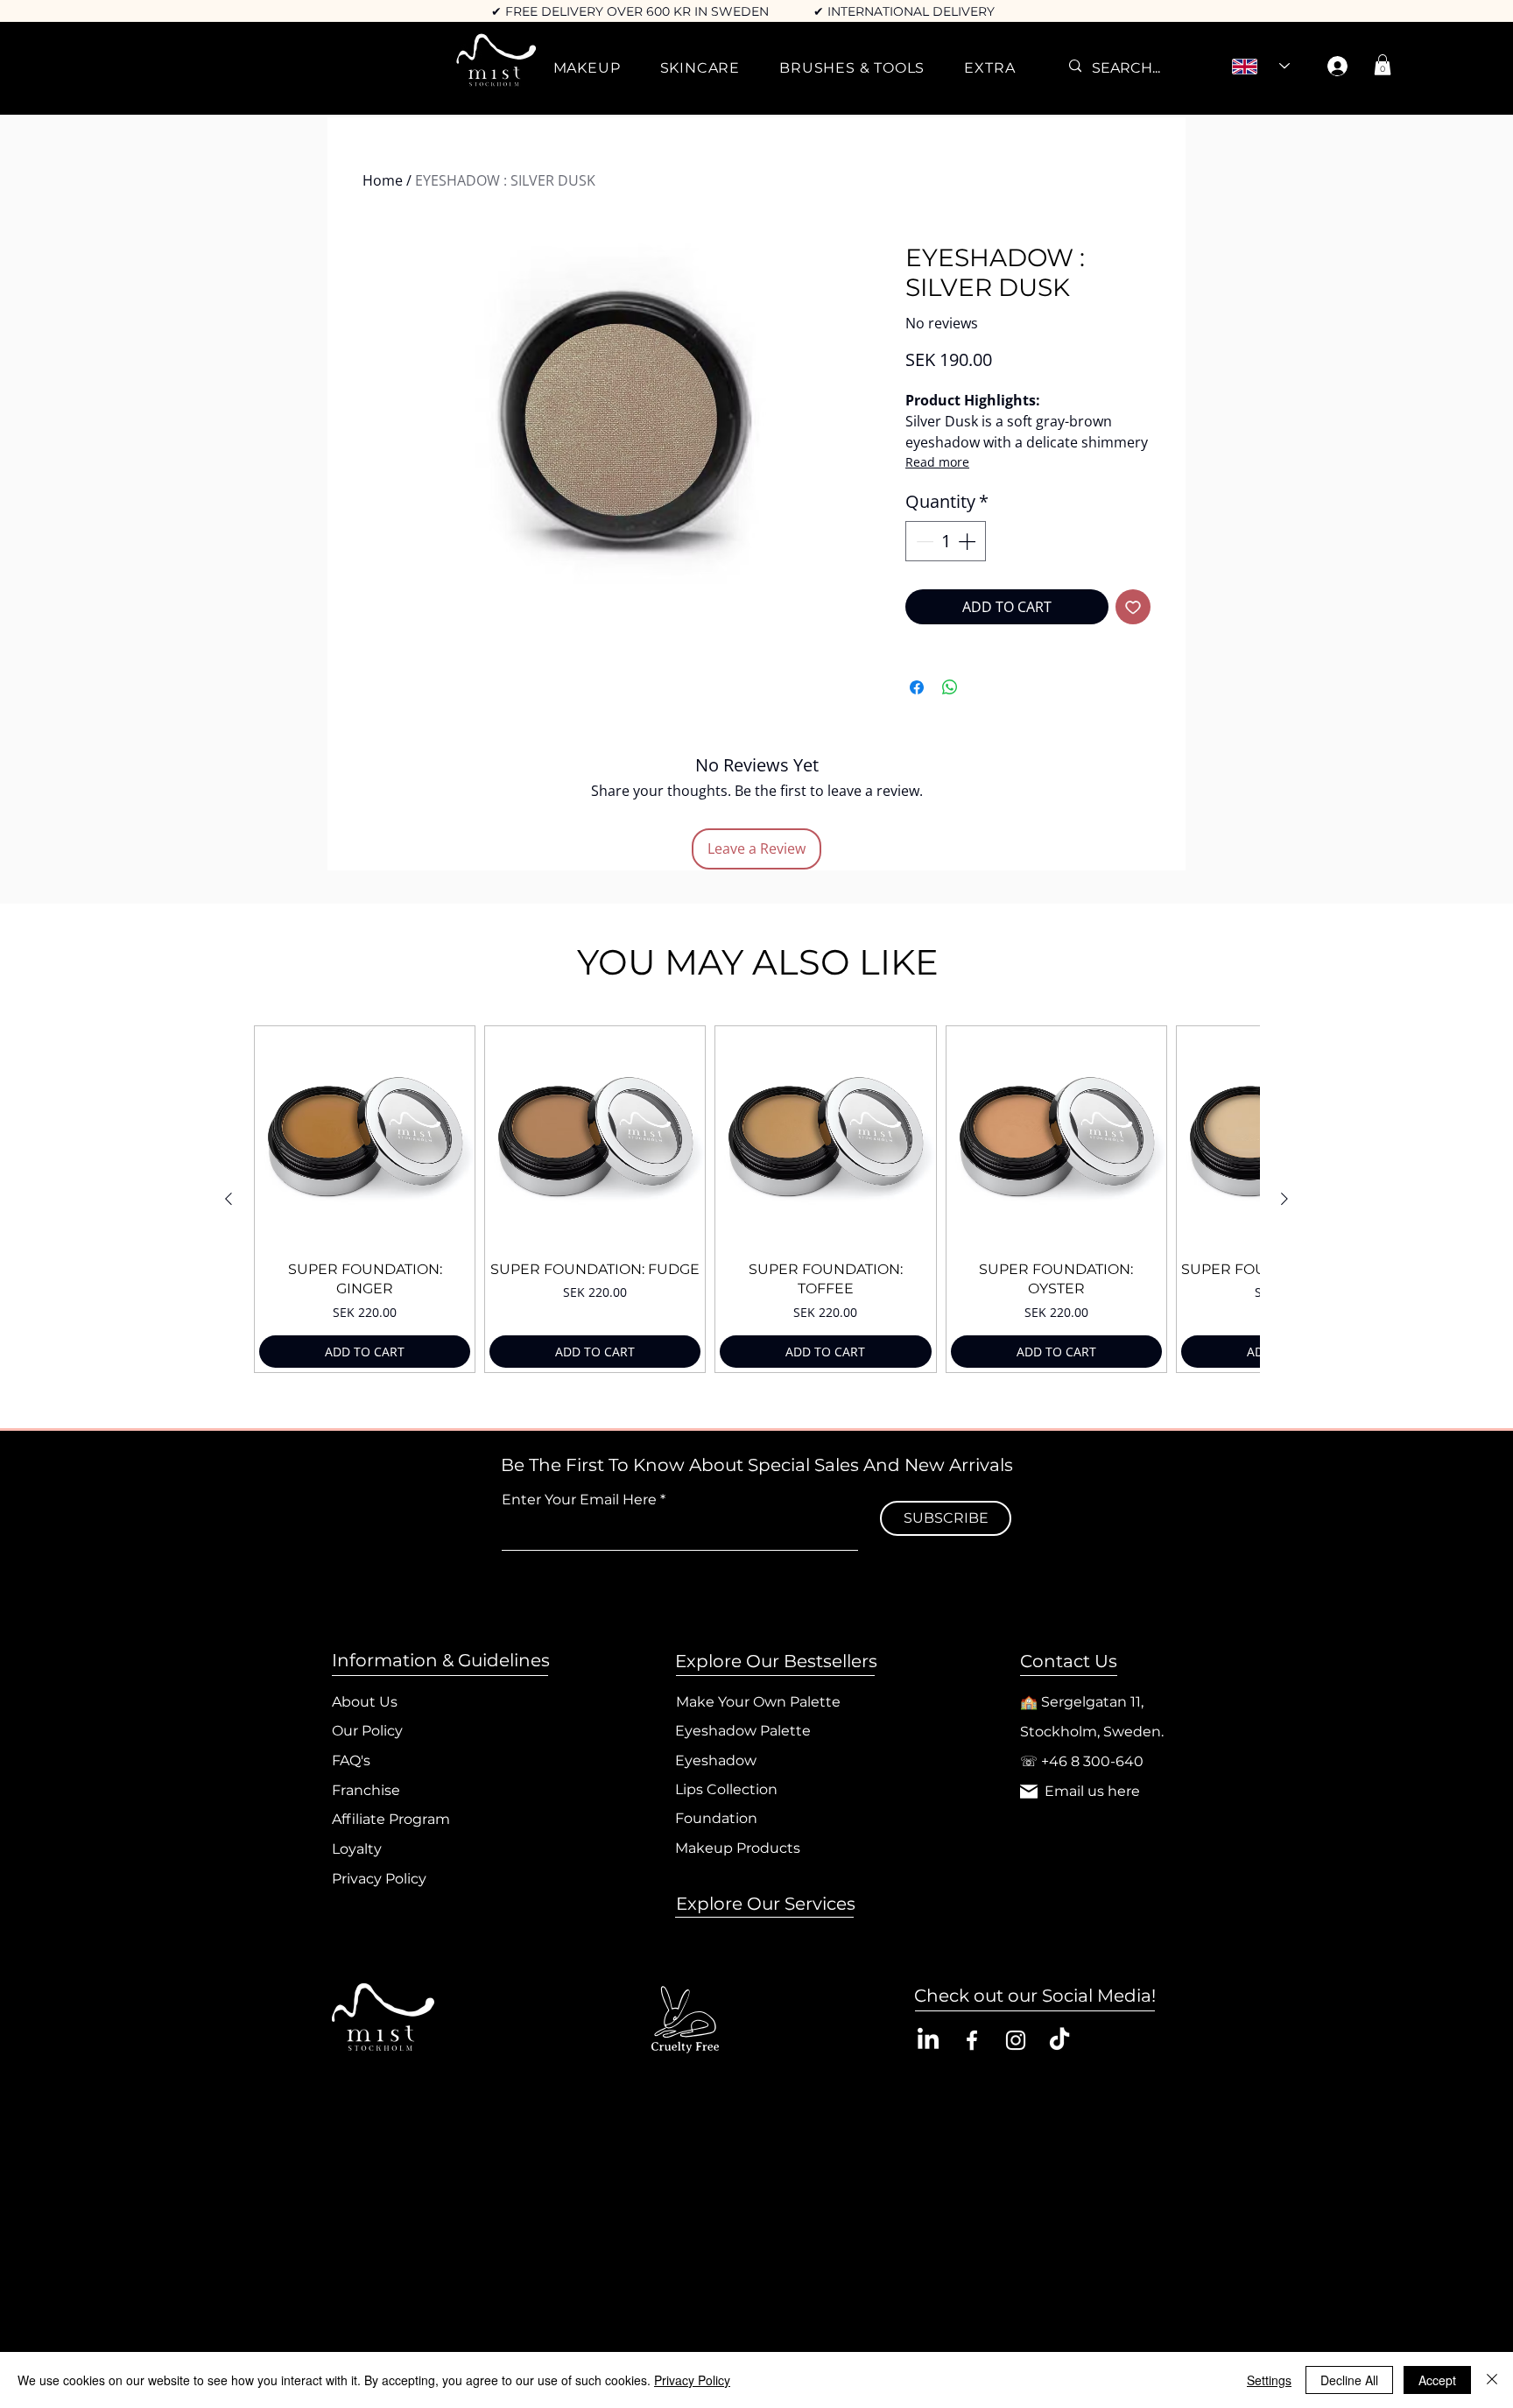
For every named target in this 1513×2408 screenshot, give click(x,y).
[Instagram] (1016, 2040)
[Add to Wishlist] (1133, 607)
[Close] (1492, 2380)
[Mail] (1029, 1792)
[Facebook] (972, 2040)
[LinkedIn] (928, 2040)
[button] (587, 68)
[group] (756, 1199)
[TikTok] (1059, 2040)
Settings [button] (1269, 2380)
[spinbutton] (946, 541)
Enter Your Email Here (579, 1500)
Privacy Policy (692, 2380)
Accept (1437, 2380)
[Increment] (968, 541)
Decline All (1349, 2380)
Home (383, 180)
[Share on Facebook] (917, 687)
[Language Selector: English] (1261, 67)
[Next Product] (1284, 1199)
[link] (1383, 65)
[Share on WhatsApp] (950, 687)
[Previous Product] (229, 1199)
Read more (937, 462)
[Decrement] (923, 541)
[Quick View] (365, 1136)
